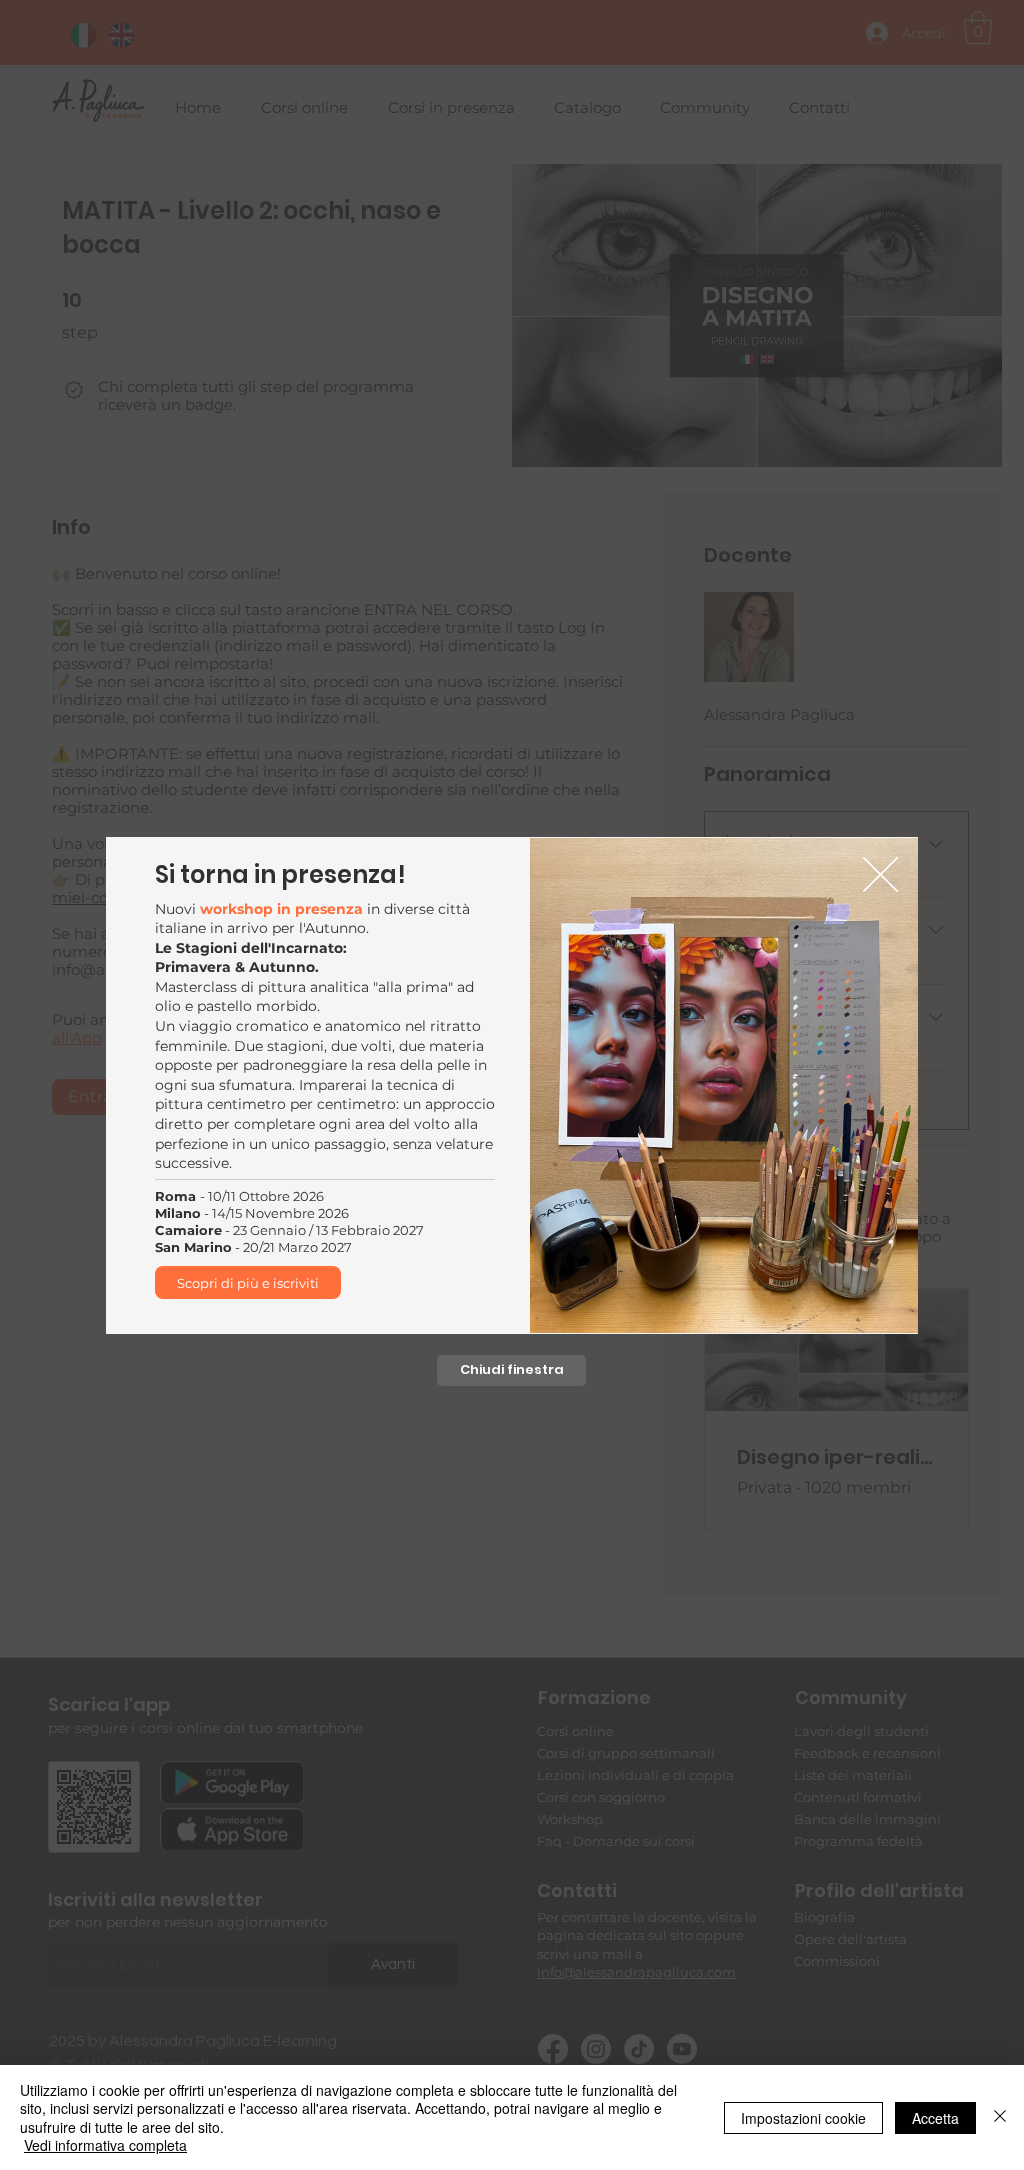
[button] (880, 874)
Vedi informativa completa (105, 2145)
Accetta (935, 2118)
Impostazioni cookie (803, 2118)
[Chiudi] (1000, 2117)
